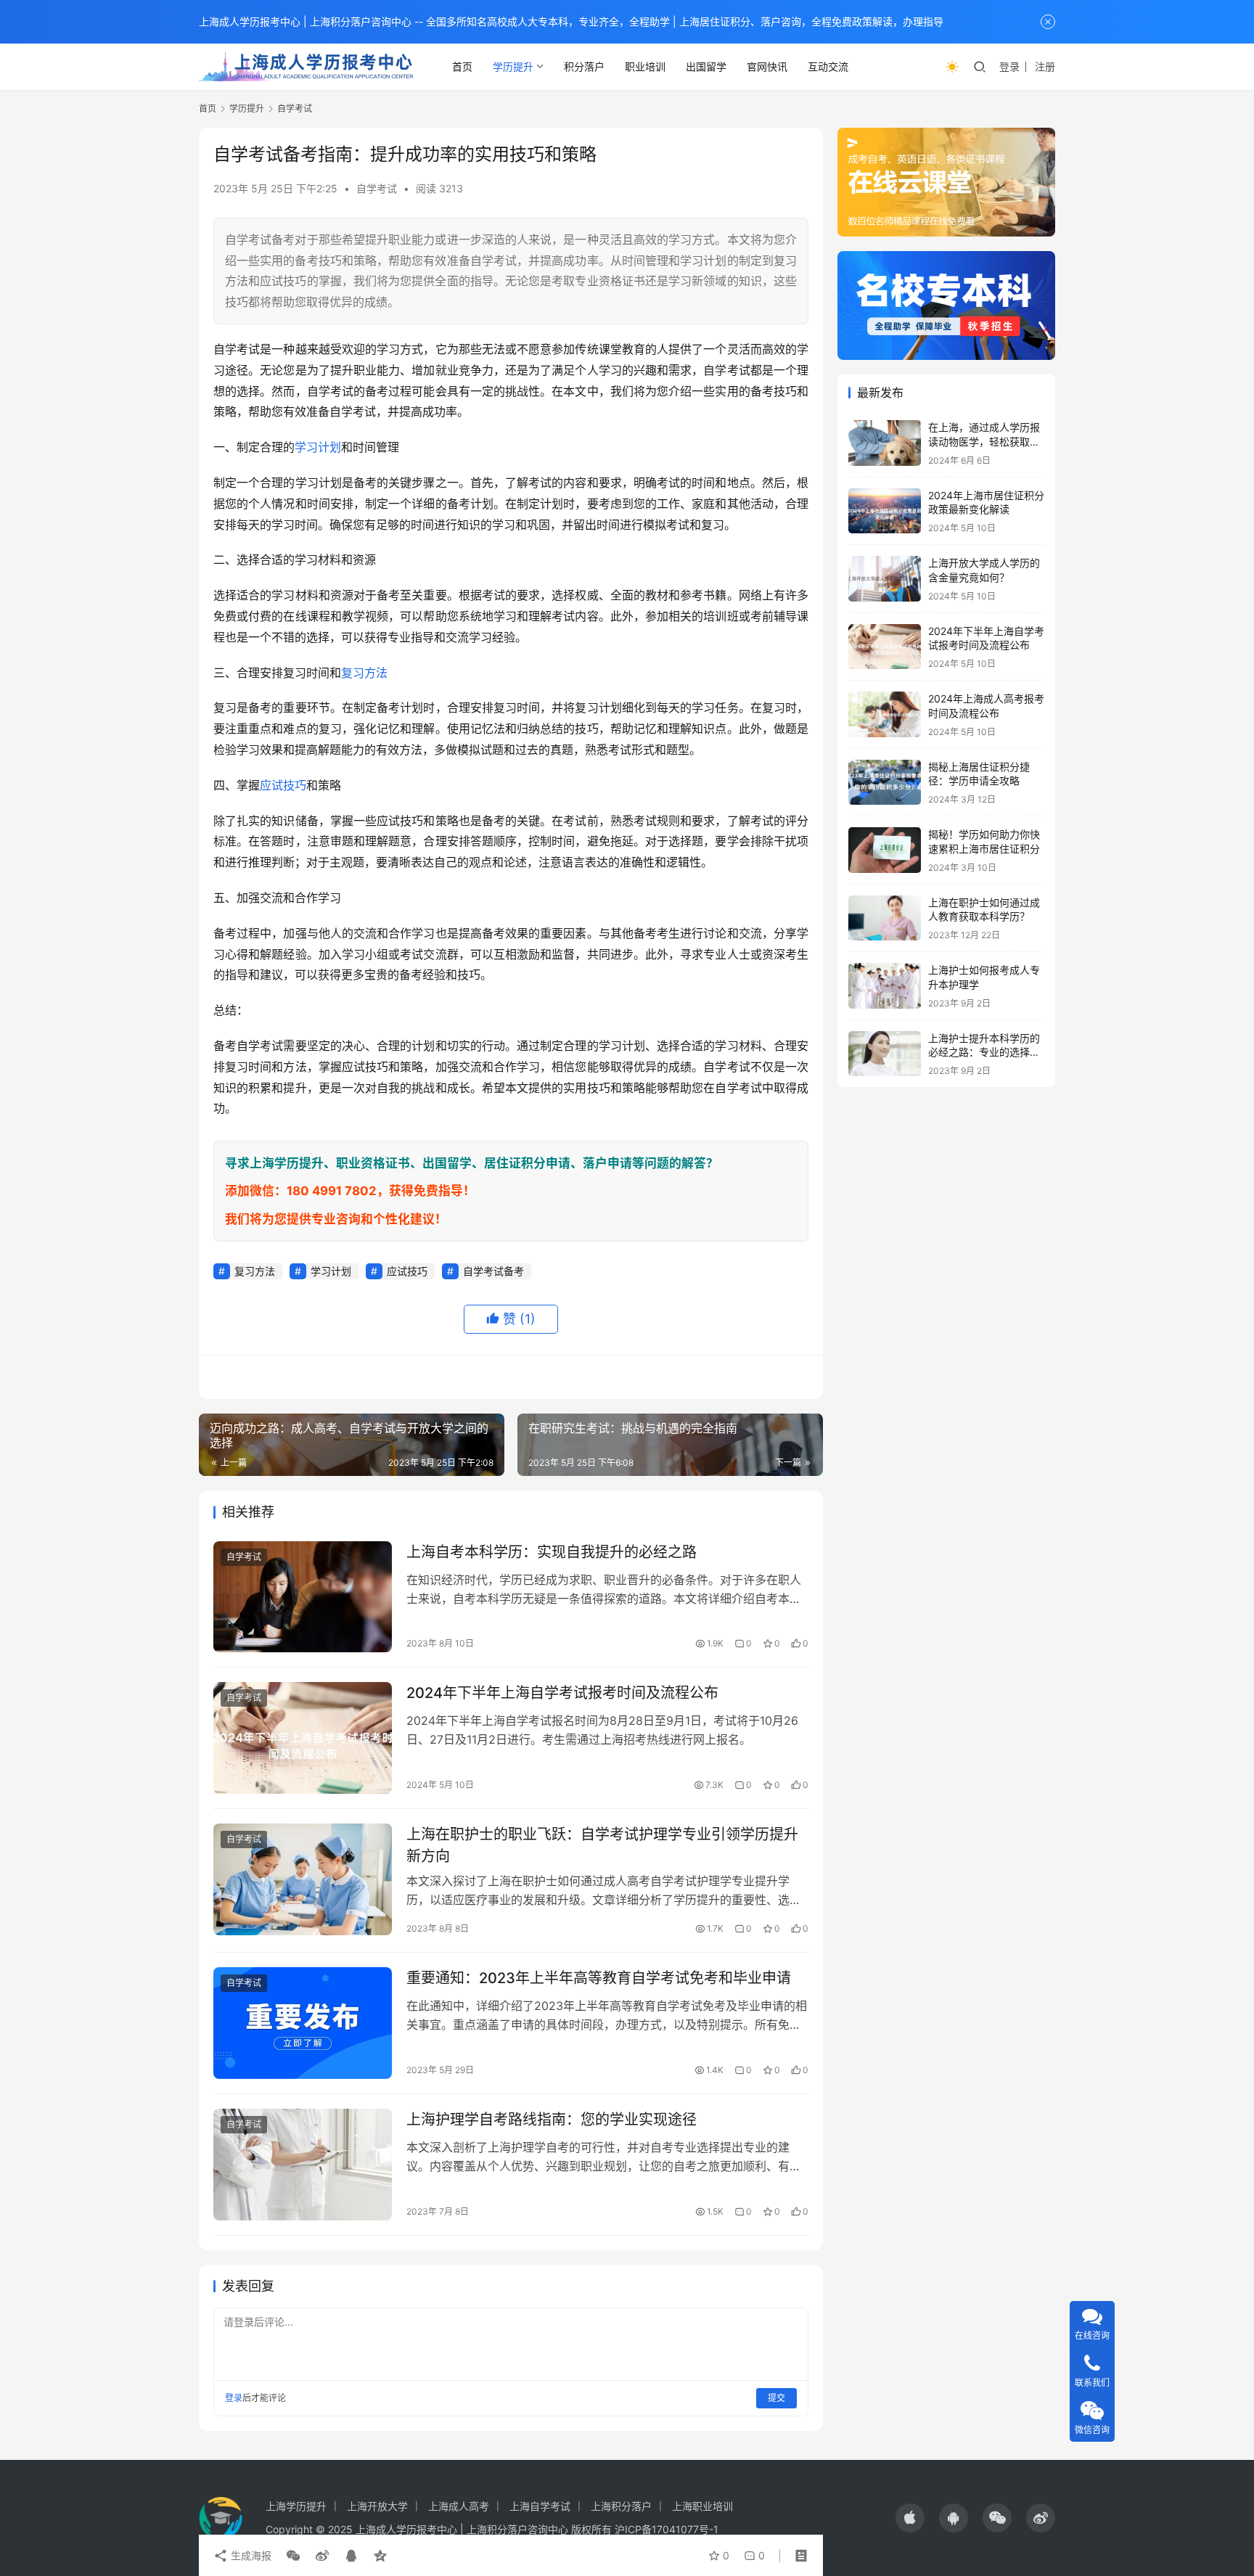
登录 (1009, 66)
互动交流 (828, 66)
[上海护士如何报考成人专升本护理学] (885, 986)
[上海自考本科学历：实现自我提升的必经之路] (303, 1597)
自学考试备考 (493, 1271)
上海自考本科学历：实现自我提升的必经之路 (552, 1552)
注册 (1045, 66)
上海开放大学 (377, 2506)
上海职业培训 (702, 2506)
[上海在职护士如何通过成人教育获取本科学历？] (885, 918)
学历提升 (513, 66)
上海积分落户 (621, 2506)
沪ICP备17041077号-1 (667, 2529)
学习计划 (318, 447)
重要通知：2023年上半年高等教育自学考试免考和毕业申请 (599, 1978)
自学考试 (377, 188)
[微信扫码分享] (293, 2556)
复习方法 (364, 673)
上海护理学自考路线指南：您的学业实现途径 (552, 2120)
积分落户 (584, 66)
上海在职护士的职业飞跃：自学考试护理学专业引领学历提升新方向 (602, 1845)
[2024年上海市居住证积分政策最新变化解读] (885, 511)
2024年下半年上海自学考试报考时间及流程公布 (562, 1693)
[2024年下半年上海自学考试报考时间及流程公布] (303, 1738)
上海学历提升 (296, 2506)
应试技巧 (283, 785)
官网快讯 (767, 66)
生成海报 (250, 2555)
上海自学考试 (540, 2506)
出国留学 (706, 66)
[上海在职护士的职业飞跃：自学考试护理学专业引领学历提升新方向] (303, 1879)
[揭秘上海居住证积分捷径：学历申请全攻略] (885, 783)
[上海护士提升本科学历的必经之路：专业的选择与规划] (885, 1054)
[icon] (910, 2518)
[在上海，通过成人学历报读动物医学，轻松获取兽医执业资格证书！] (885, 443)
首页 (462, 66)
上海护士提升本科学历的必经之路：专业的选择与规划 (984, 1052)
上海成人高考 (459, 2506)
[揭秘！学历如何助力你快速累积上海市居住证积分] (885, 850)
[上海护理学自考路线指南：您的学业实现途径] (303, 2165)
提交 (776, 2398)
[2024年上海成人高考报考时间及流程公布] (885, 714)
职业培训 (645, 66)
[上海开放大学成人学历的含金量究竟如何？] (885, 579)
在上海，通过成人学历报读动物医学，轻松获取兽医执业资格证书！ (984, 441)
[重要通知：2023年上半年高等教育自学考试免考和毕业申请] (303, 2023)
